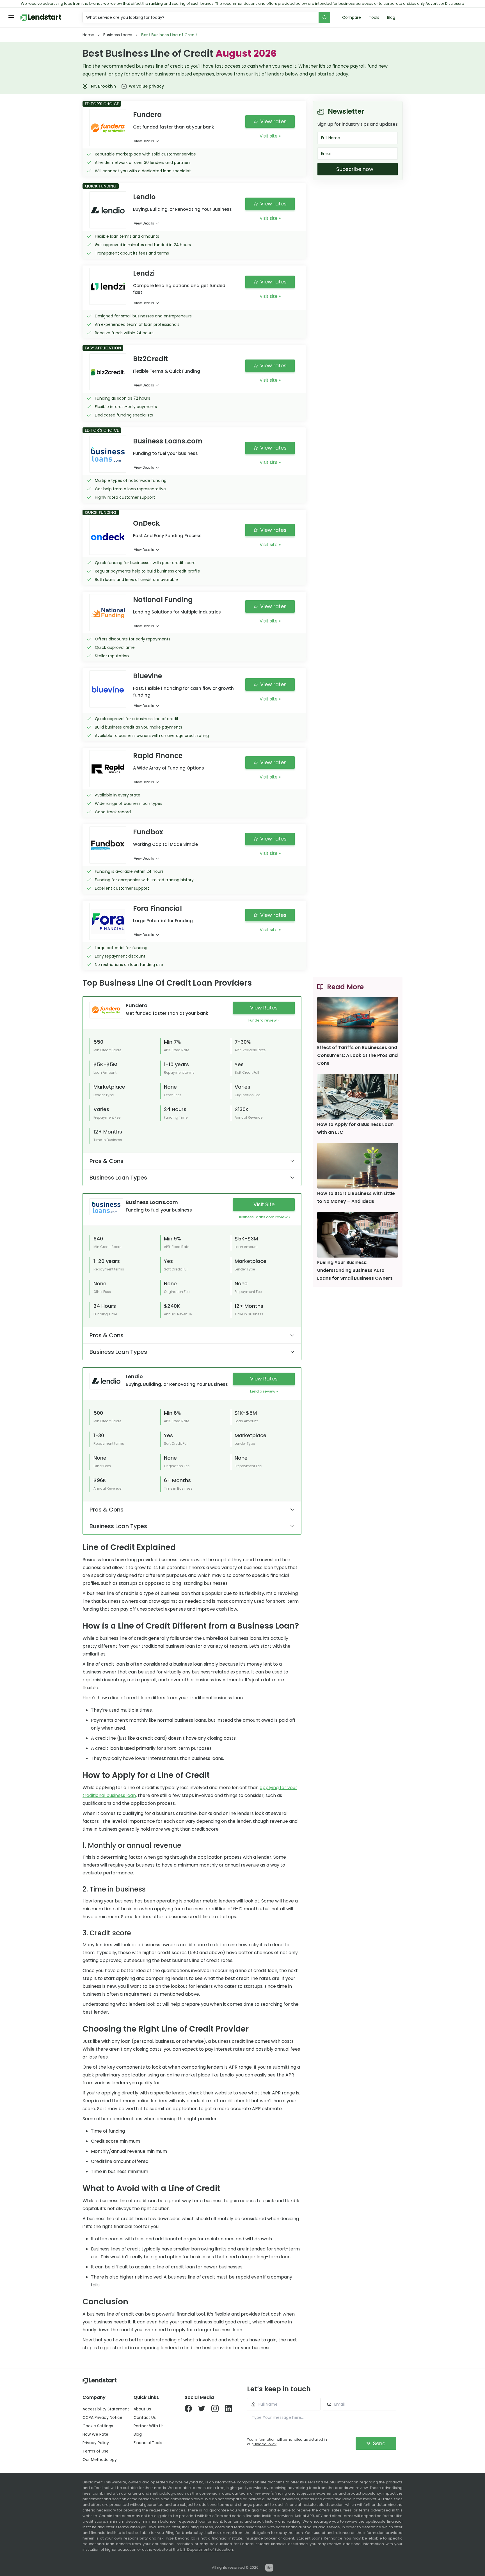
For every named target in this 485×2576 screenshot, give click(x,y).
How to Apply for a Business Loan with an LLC (355, 1128)
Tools (374, 17)
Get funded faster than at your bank (173, 127)
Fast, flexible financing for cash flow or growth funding (183, 692)
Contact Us (145, 2417)
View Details (144, 141)
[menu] (11, 17)
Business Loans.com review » (264, 1217)
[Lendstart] (41, 18)
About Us (142, 2409)
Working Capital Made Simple (165, 844)
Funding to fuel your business (165, 453)
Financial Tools (148, 2443)
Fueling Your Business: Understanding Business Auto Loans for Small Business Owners (355, 1270)
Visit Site (264, 1204)
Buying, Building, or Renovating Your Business (182, 209)
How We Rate (95, 2434)
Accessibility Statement (106, 2409)
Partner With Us (149, 2426)
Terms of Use (96, 2451)
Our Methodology (100, 2460)
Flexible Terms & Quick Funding (167, 371)
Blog (391, 17)
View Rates (264, 1008)
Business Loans (118, 35)
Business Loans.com (152, 1202)
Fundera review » (264, 1020)
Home (88, 35)
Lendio (134, 1376)
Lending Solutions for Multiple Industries (177, 612)
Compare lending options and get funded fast (179, 289)
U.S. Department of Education (206, 2549)
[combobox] (201, 17)
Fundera (137, 1005)
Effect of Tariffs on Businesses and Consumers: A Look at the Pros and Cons (357, 1055)
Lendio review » (264, 1391)
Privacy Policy (96, 2443)
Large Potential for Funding (163, 921)
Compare (352, 17)
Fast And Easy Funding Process (167, 536)
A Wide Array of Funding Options (169, 768)
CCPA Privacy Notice (102, 2417)
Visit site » (270, 136)
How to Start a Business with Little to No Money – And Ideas (356, 1197)
